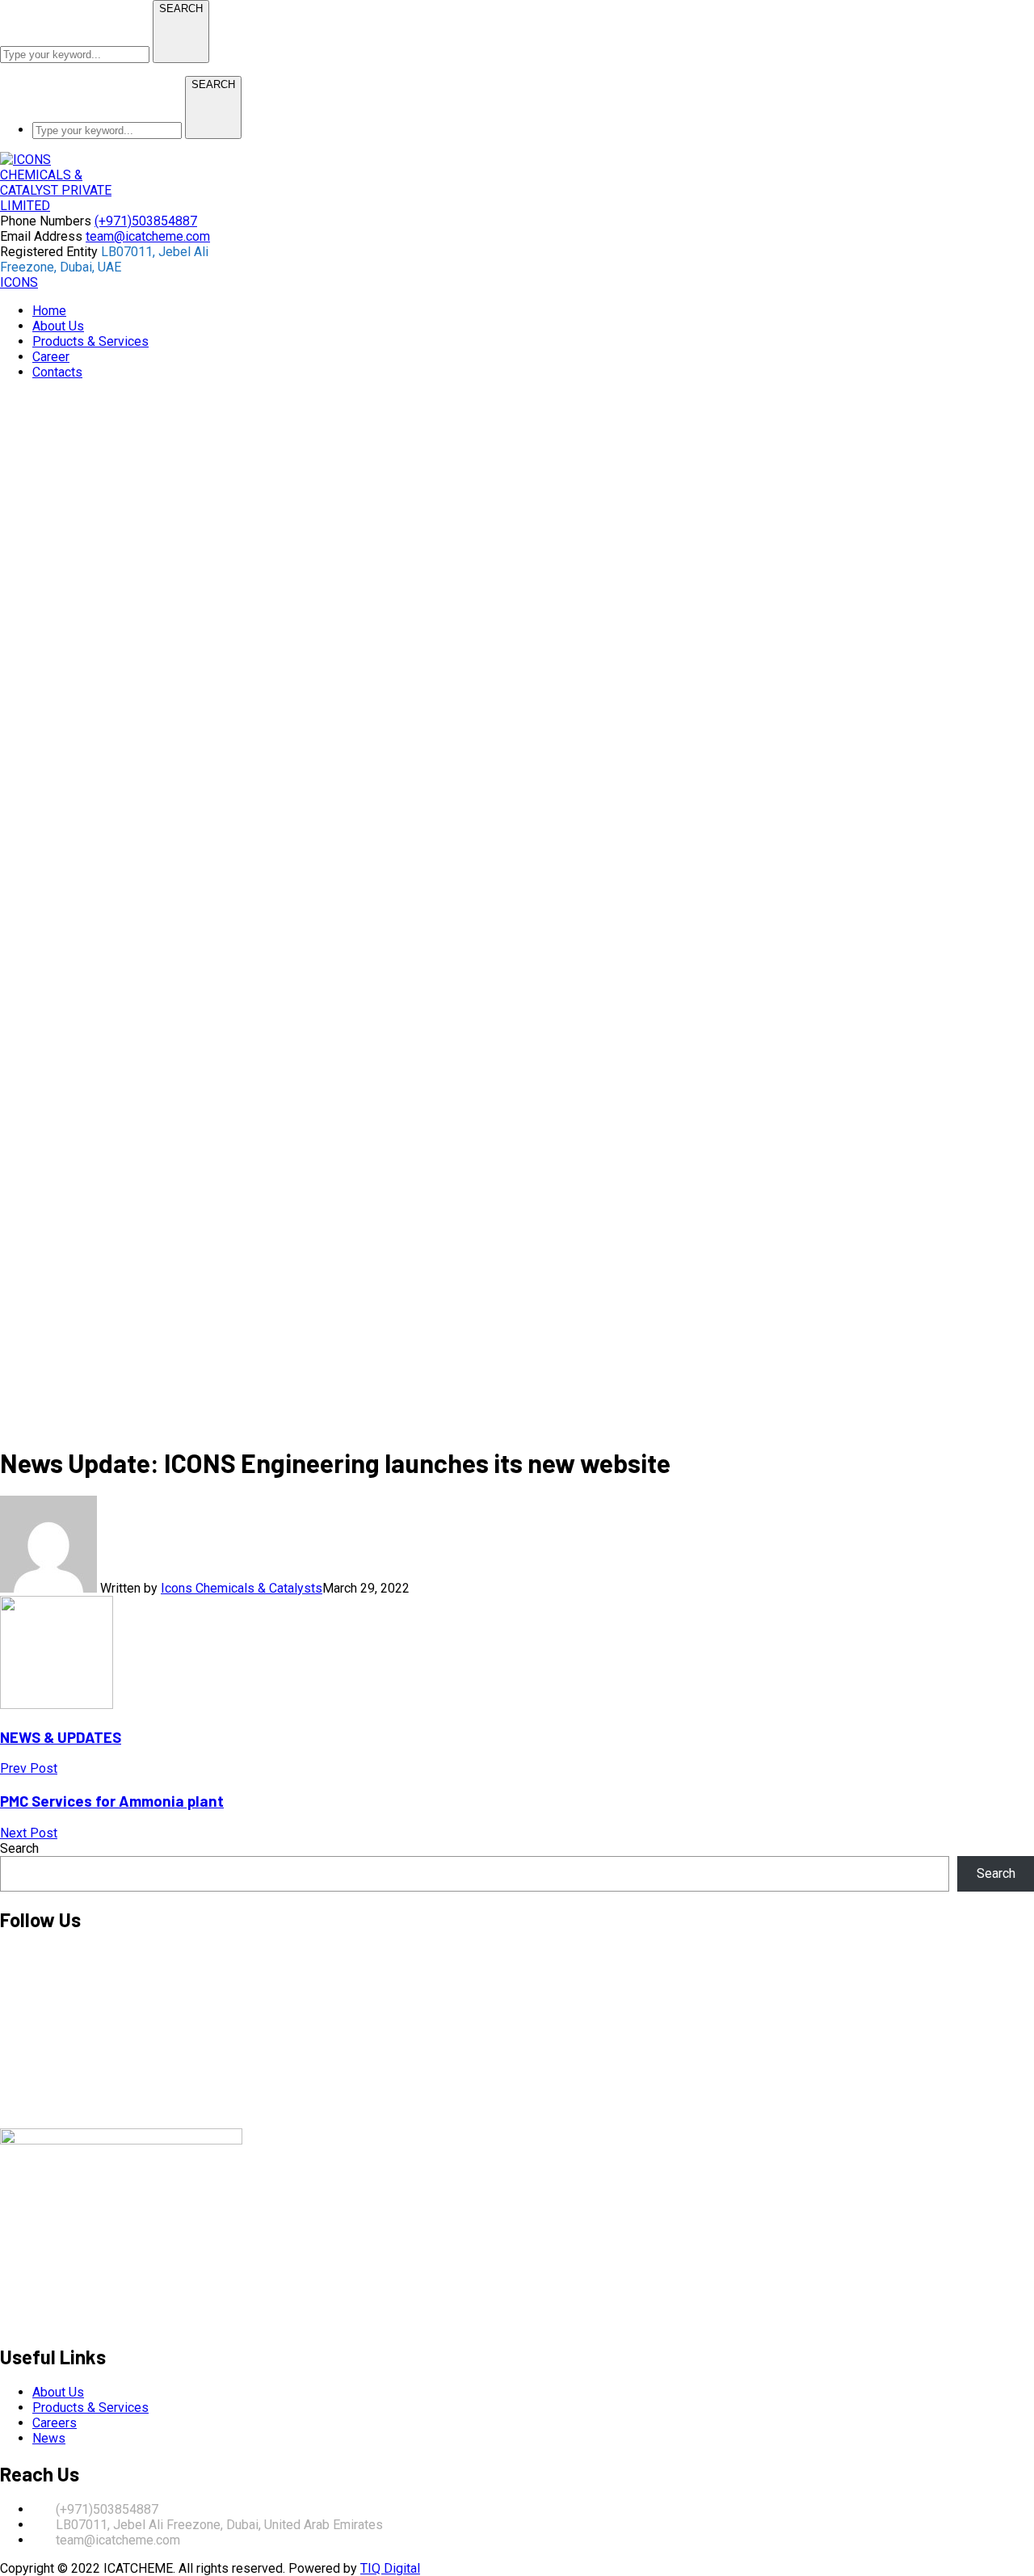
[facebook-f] (5, 2010)
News (49, 2438)
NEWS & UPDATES (61, 1737)
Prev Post (29, 1768)
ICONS (19, 282)
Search (19, 1848)
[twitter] (5, 1968)
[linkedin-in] (5, 2052)
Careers (55, 2423)
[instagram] (5, 2094)
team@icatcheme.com (148, 236)
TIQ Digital (390, 2568)
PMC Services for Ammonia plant (112, 1801)
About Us (58, 2392)
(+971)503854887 (146, 221)
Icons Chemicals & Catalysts (242, 1588)
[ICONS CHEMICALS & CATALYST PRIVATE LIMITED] (57, 206)
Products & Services (90, 2408)
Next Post (29, 1833)
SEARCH (181, 8)
